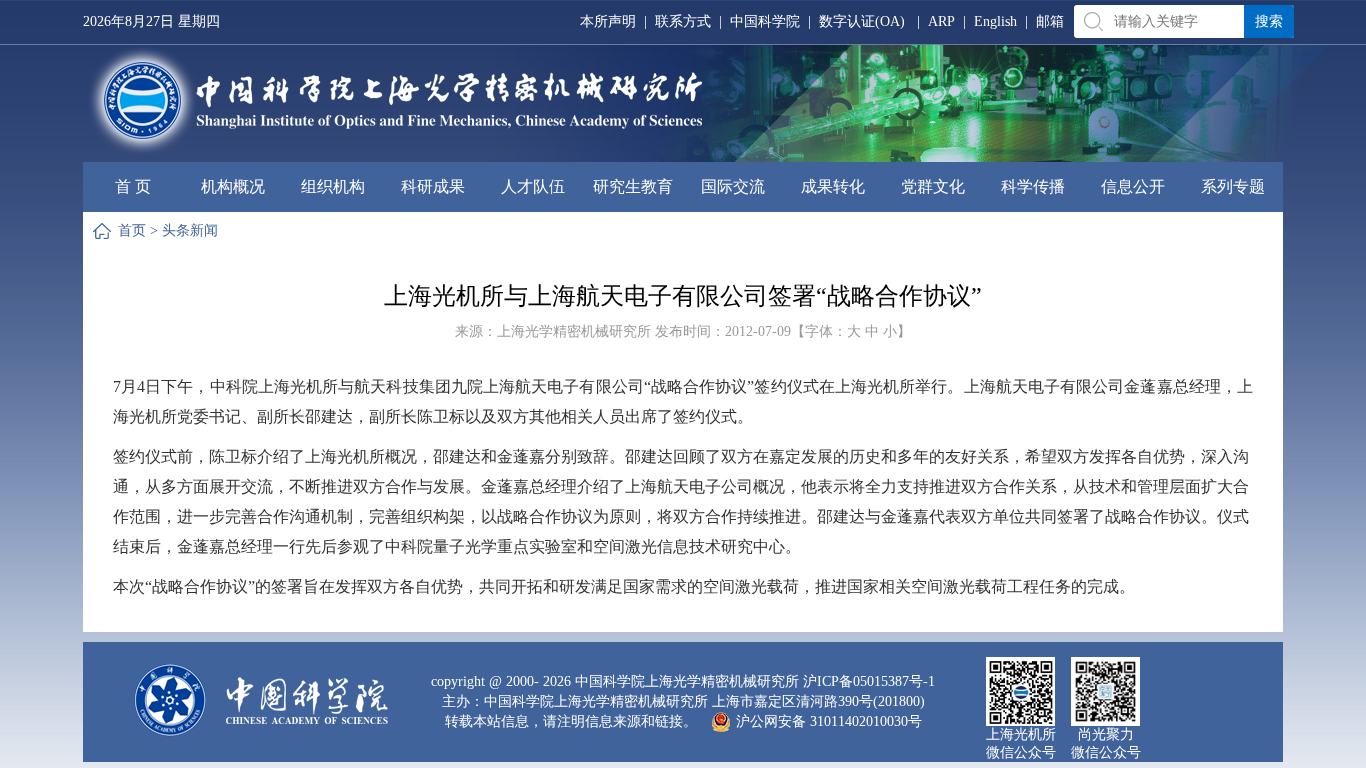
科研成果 (433, 186)
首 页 (133, 186)
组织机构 (333, 186)
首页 (132, 230)
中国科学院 (765, 21)
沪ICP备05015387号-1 (869, 681)
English (995, 21)
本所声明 (608, 21)
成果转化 (833, 186)
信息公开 (1133, 186)
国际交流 (733, 186)
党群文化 (933, 186)
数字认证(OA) (862, 21)
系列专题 (1233, 186)
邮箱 (1050, 21)
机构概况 (233, 186)
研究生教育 (633, 186)
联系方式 (683, 21)
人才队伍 (533, 186)
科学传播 (1033, 186)
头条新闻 (190, 230)
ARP (941, 21)
